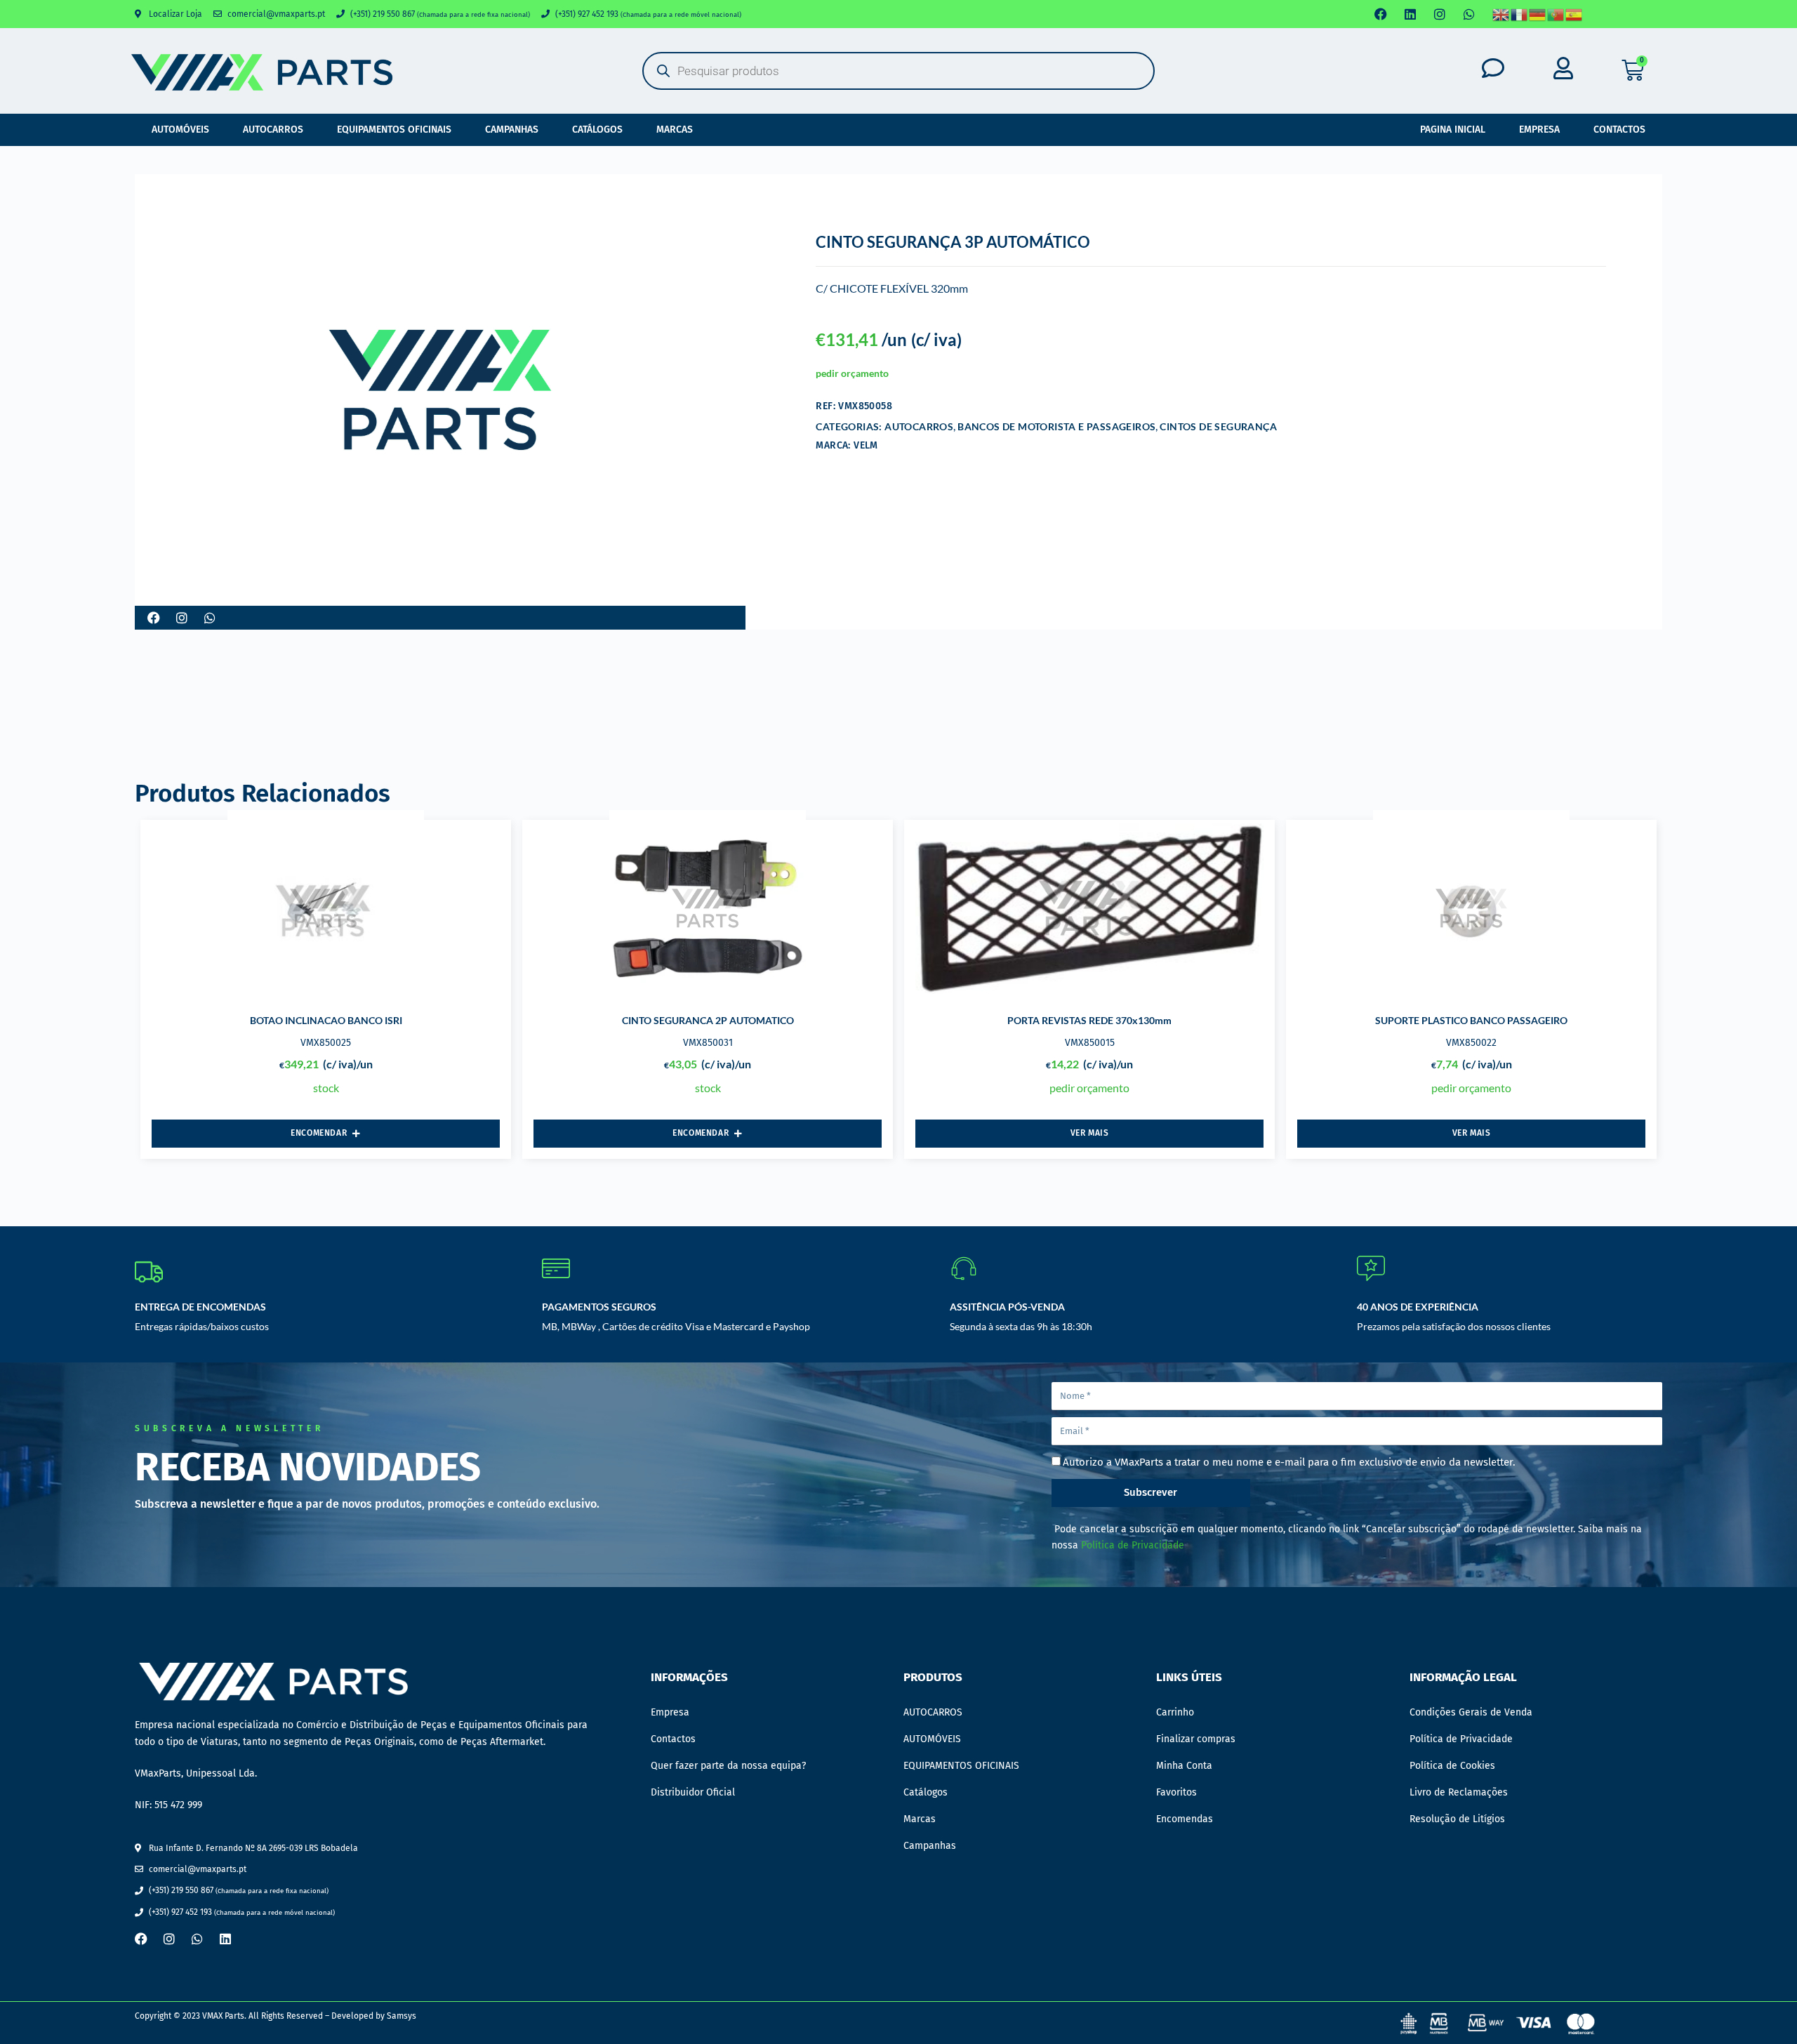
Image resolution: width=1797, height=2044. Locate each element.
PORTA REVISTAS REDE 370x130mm (1089, 1020)
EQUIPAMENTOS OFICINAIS (394, 130)
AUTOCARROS (273, 130)
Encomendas (1185, 1819)
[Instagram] (1440, 14)
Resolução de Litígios (1457, 1819)
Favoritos (1176, 1792)
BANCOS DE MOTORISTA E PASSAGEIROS (1056, 426)
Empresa (1539, 130)
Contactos (1619, 130)
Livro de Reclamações (1459, 1792)
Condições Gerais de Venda (1471, 1712)
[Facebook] (1381, 14)
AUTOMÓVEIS (180, 130)
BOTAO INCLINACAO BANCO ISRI (326, 1020)
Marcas (675, 130)
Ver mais (1090, 1133)
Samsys (402, 2016)
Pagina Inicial (1453, 130)
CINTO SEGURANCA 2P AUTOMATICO (708, 1020)
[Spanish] (1574, 14)
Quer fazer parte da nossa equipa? (728, 1766)
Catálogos (597, 130)
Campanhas (512, 130)
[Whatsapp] (1469, 14)
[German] (1538, 14)
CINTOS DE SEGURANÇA (1218, 426)
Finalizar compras (1196, 1739)
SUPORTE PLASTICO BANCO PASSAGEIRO (1471, 1020)
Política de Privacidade (1133, 1545)
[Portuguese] (1556, 14)
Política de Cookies (1452, 1766)
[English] (1501, 14)
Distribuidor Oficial (693, 1792)
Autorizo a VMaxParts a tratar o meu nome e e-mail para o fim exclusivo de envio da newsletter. (1289, 1462)
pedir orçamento (852, 373)
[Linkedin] (1410, 14)
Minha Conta (1184, 1766)
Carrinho (1175, 1712)
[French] (1520, 14)
